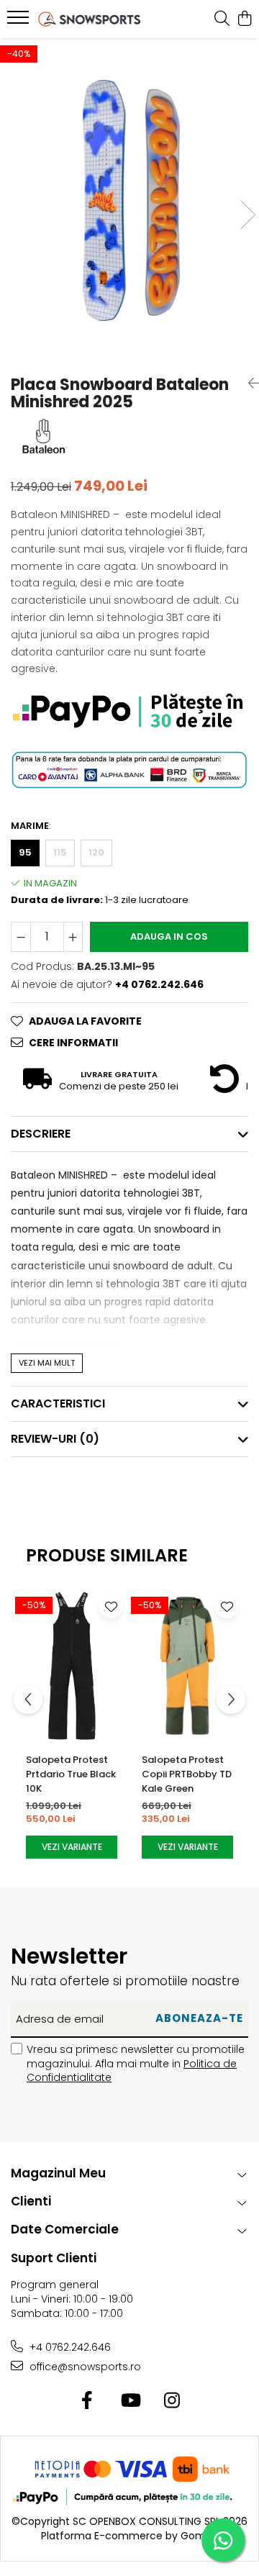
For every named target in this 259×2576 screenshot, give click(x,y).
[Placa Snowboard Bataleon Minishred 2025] (129, 200)
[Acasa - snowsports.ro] (90, 19)
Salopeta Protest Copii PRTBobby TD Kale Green (187, 1774)
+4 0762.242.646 (69, 2347)
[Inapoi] (248, 384)
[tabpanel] (129, 200)
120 (96, 852)
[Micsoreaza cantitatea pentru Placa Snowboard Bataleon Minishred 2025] (21, 937)
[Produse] (20, 22)
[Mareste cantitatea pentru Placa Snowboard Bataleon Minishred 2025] (73, 937)
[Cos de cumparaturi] (244, 19)
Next (247, 215)
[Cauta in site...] (222, 19)
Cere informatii (73, 1043)
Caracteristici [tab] (58, 1403)
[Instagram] (172, 2401)
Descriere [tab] (41, 1134)
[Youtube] (130, 2401)
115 (60, 852)
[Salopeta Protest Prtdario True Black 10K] (72, 1666)
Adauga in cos (169, 936)
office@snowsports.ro (84, 2367)
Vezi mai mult (47, 1363)
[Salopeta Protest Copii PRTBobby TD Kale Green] (187, 1666)
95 (25, 852)
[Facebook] (87, 2401)
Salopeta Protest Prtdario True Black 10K (71, 1774)
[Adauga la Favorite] (111, 1607)
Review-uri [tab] (55, 1439)
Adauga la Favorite (85, 1021)
